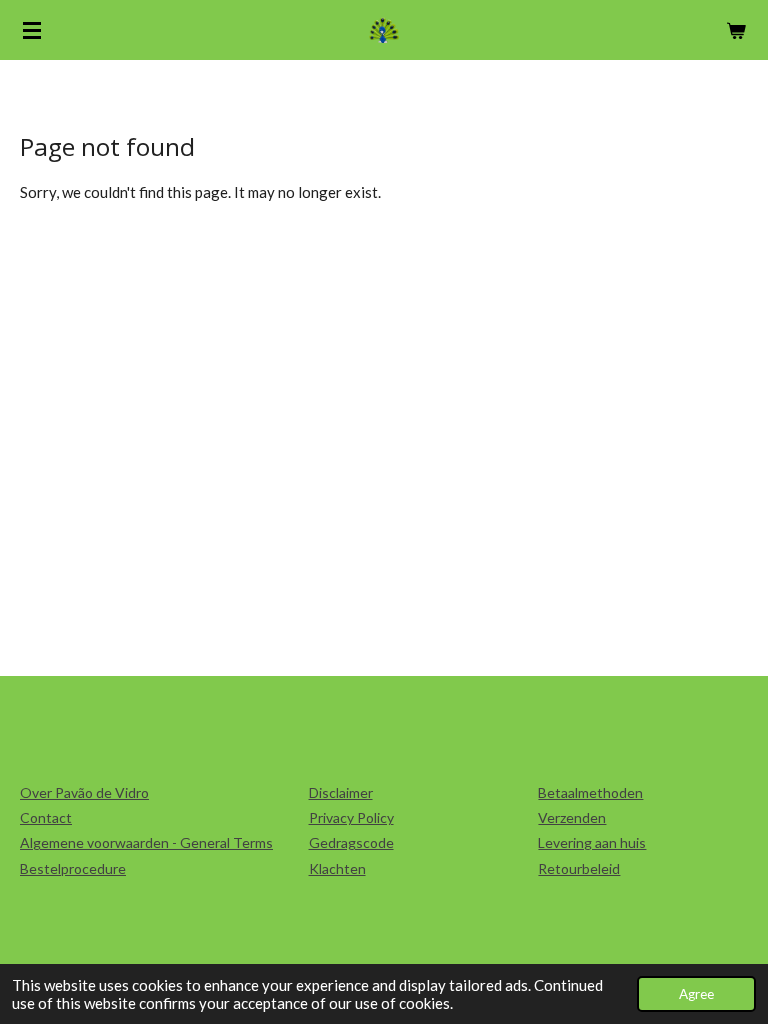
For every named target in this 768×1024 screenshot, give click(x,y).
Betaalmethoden (590, 792)
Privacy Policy (351, 817)
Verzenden (572, 817)
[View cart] (736, 30)
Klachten (337, 868)
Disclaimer (341, 792)
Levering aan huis (592, 842)
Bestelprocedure (73, 868)
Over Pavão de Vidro (84, 792)
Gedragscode (351, 842)
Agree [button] (696, 994)
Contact (46, 817)
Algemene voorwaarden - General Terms (146, 842)
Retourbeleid (579, 868)
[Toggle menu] (32, 30)
